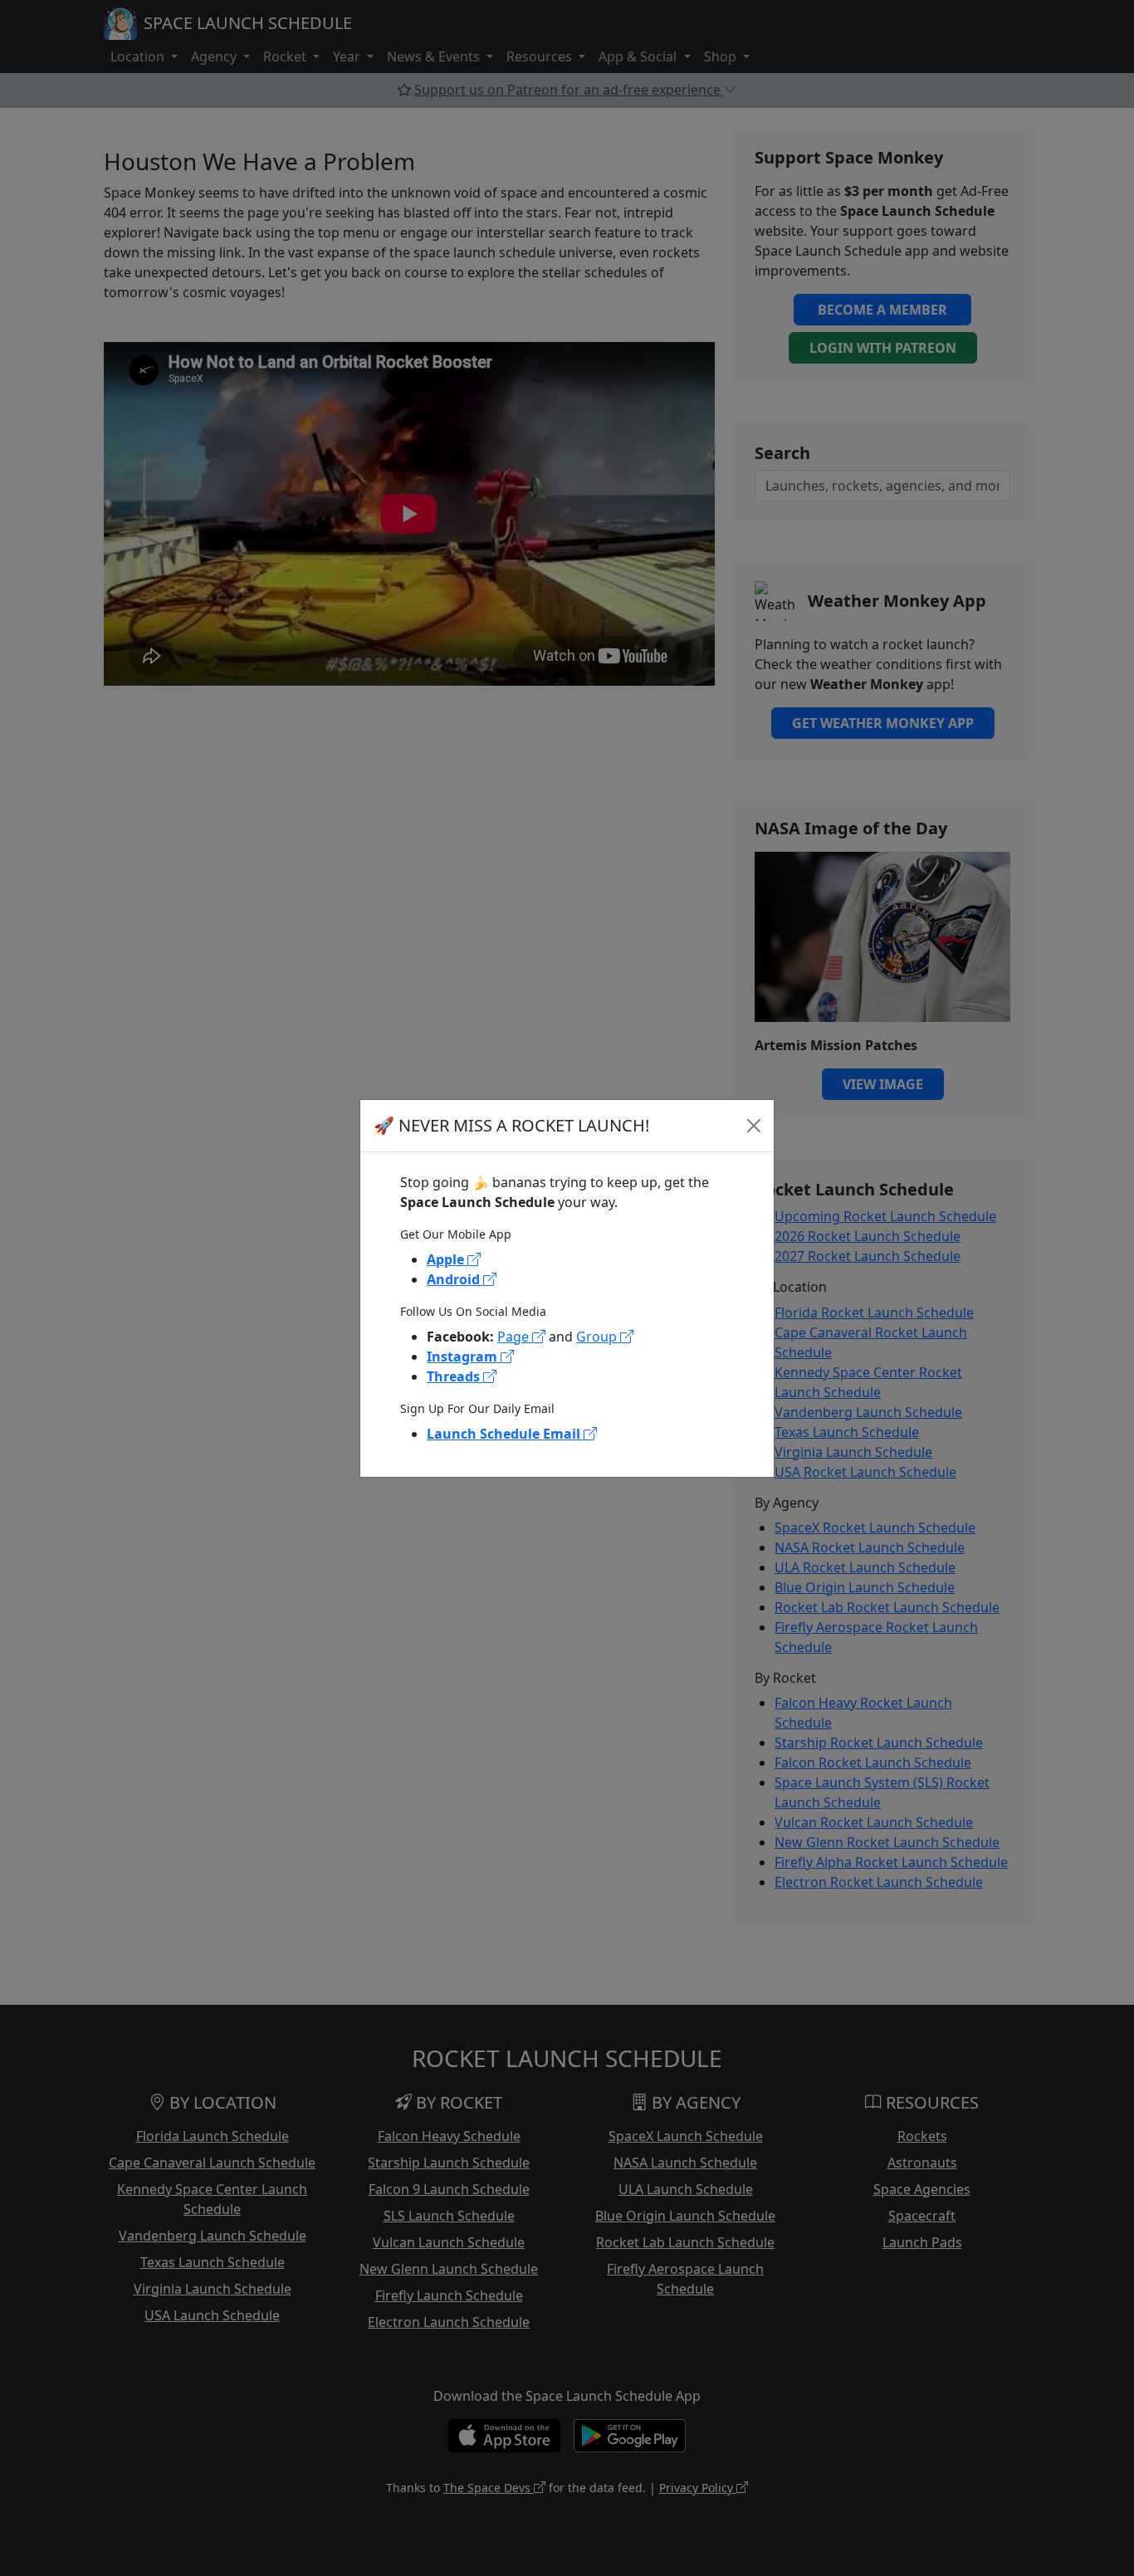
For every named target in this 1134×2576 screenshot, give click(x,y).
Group (598, 1337)
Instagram (464, 1356)
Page (515, 1337)
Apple (447, 1259)
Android (455, 1279)
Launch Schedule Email (505, 1434)
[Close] (754, 1126)
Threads (455, 1376)
